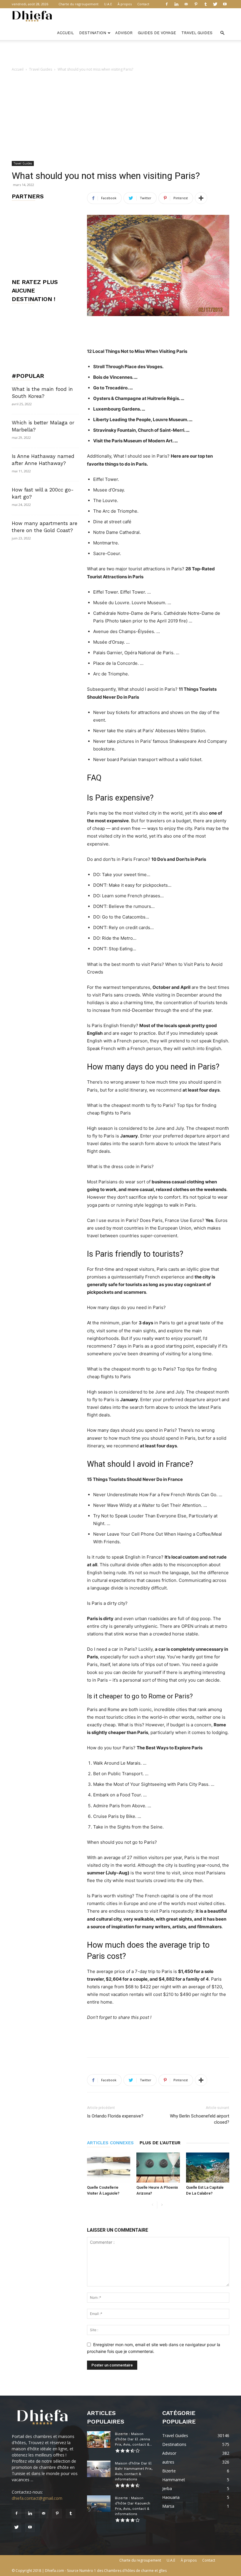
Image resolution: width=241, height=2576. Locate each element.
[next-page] (162, 2205)
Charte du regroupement (78, 4)
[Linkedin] (176, 4)
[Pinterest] (196, 4)
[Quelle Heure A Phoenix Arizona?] (158, 2167)
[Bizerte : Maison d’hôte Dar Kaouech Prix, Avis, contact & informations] (99, 2504)
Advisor (124, 33)
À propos (125, 4)
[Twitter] (215, 4)
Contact (143, 4)
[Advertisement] (120, 53)
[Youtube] (225, 4)
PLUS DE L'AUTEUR (160, 2143)
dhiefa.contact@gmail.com (37, 2498)
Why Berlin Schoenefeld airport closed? (200, 2119)
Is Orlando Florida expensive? (115, 2116)
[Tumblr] (205, 4)
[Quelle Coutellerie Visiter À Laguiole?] (109, 2167)
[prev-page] (152, 2205)
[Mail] (186, 4)
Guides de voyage (157, 33)
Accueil (65, 33)
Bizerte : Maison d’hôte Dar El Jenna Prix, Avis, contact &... (133, 2439)
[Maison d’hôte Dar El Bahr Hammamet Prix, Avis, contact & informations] (99, 2469)
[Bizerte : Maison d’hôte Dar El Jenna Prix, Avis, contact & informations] (99, 2439)
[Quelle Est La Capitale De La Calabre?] (208, 2167)
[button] (222, 33)
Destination (93, 33)
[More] (201, 198)
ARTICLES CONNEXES (110, 2143)
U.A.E (108, 4)
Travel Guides (197, 33)
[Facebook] (167, 4)
